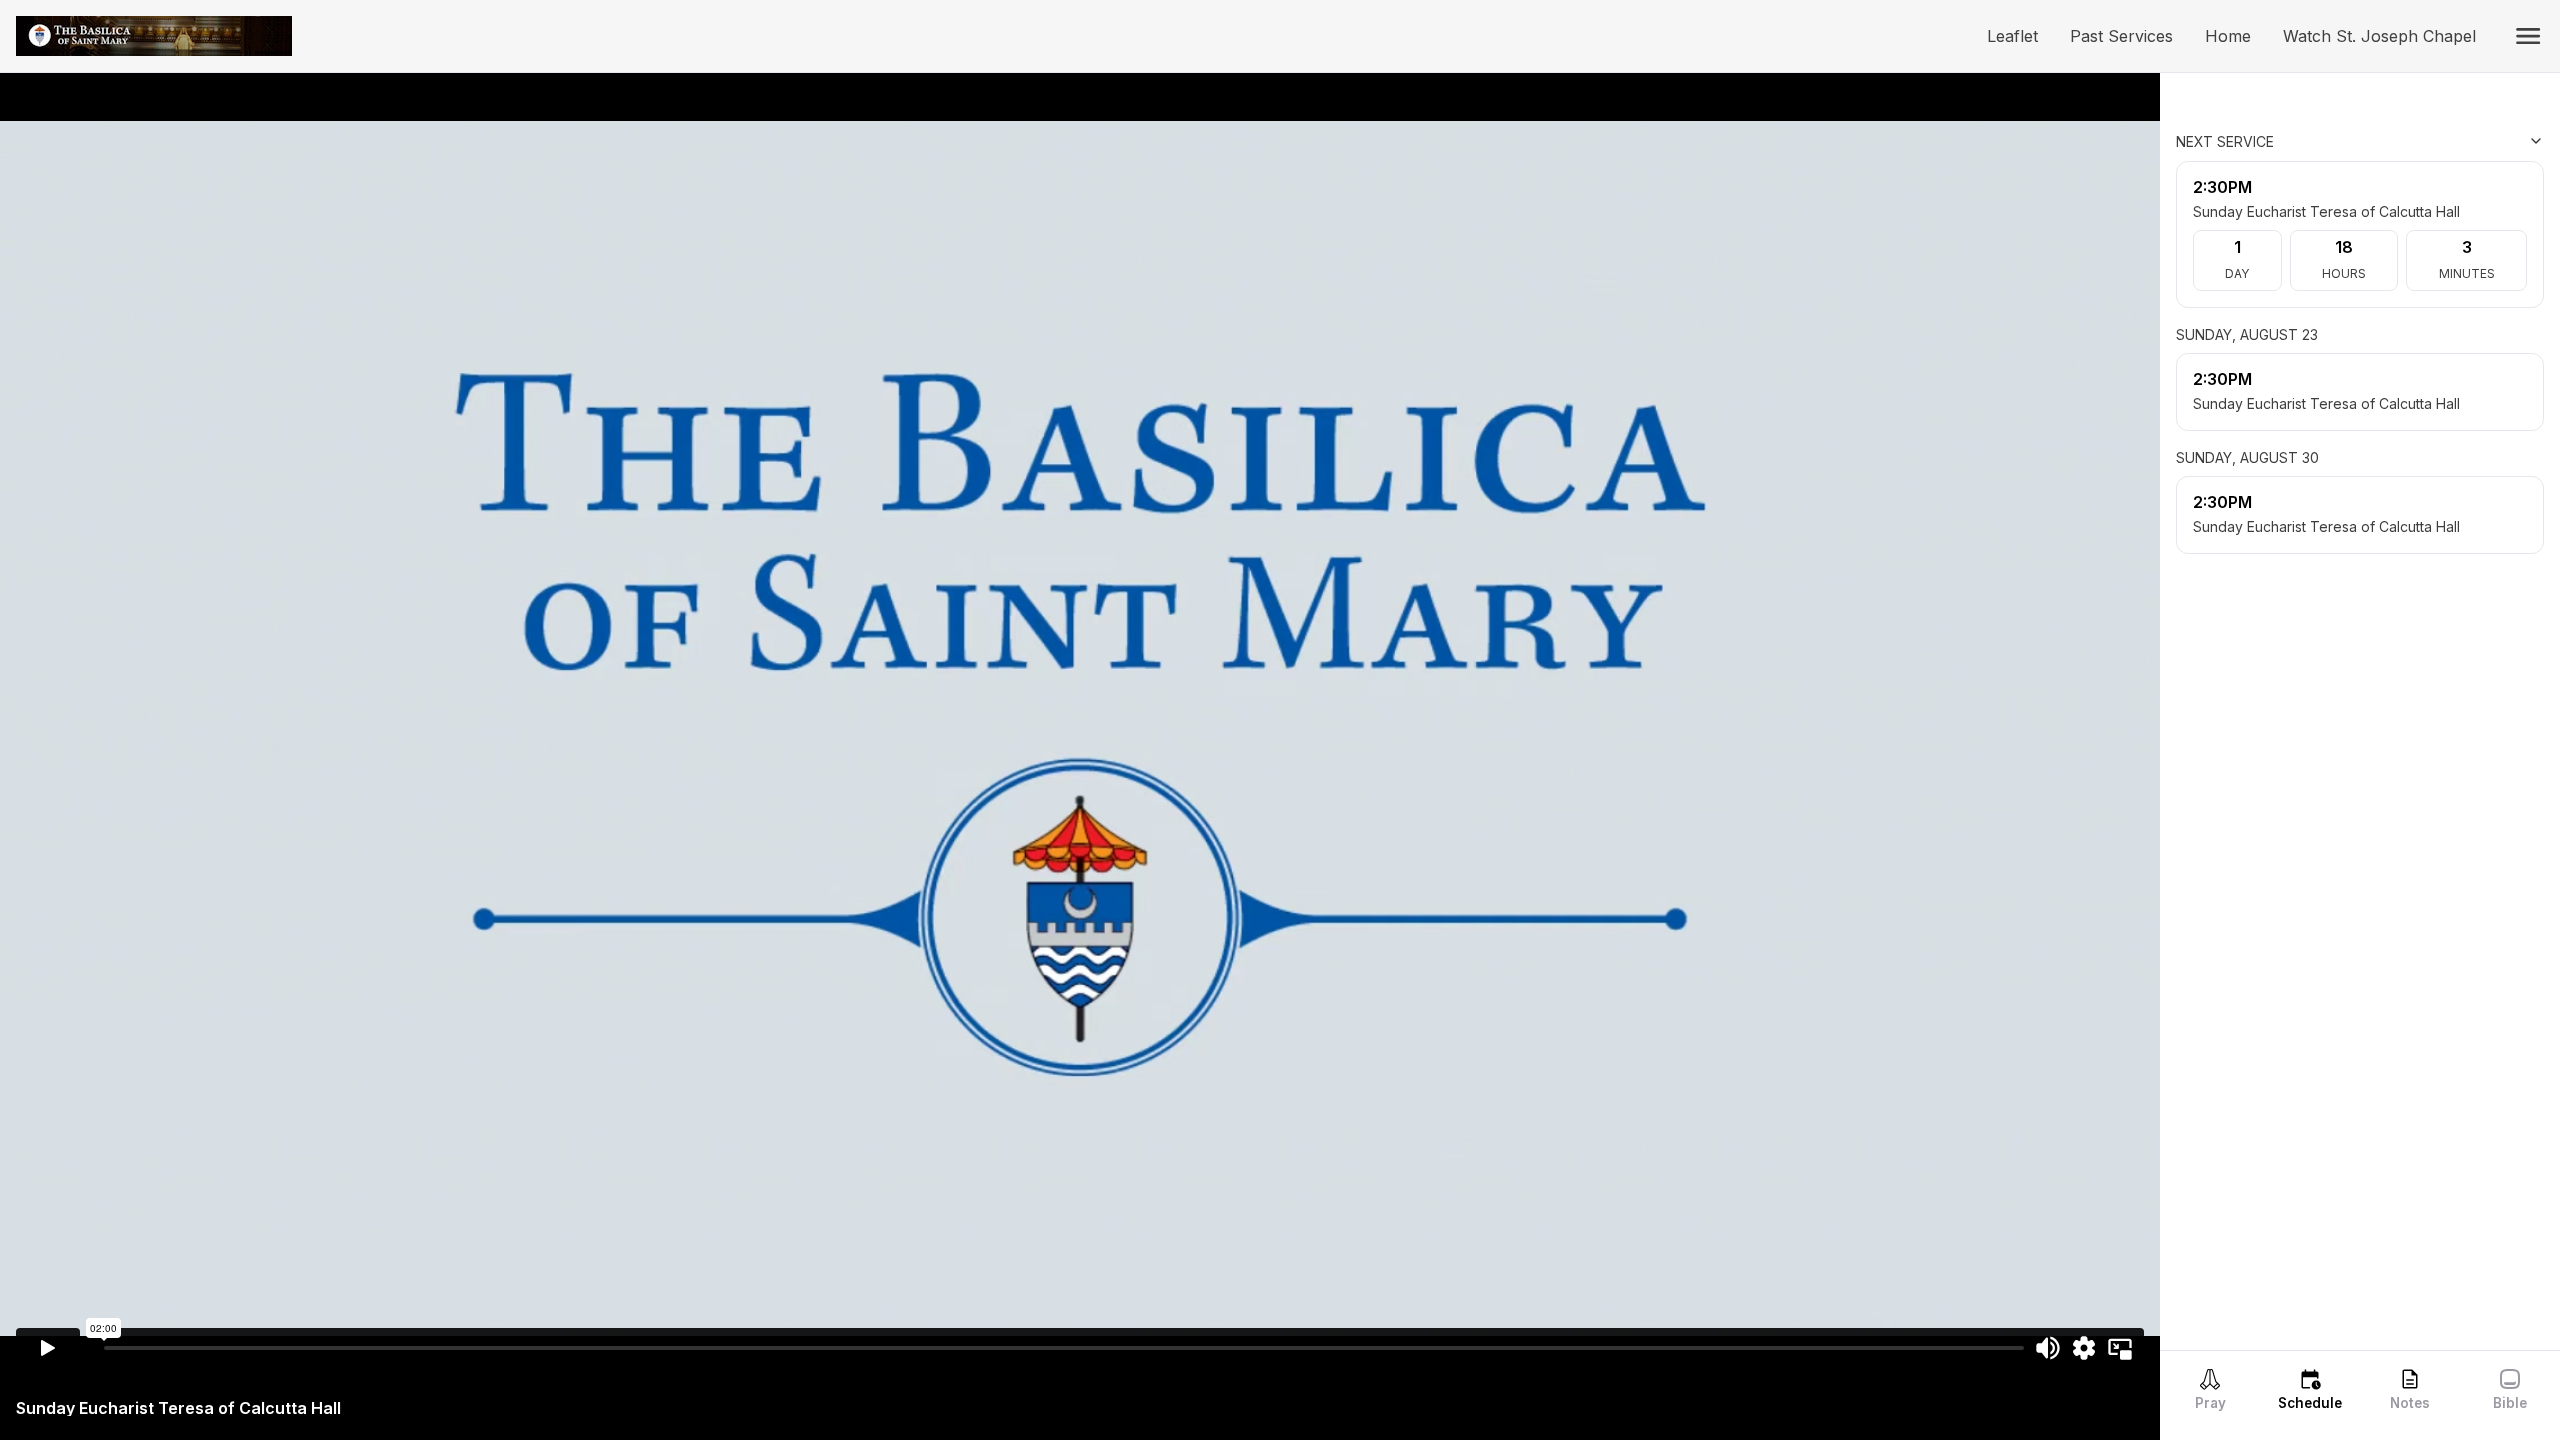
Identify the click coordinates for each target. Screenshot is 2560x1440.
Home (2236, 36)
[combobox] (2444, 141)
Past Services (2129, 36)
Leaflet (2020, 36)
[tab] (2210, 1389)
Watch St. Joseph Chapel (2387, 36)
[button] (2528, 36)
